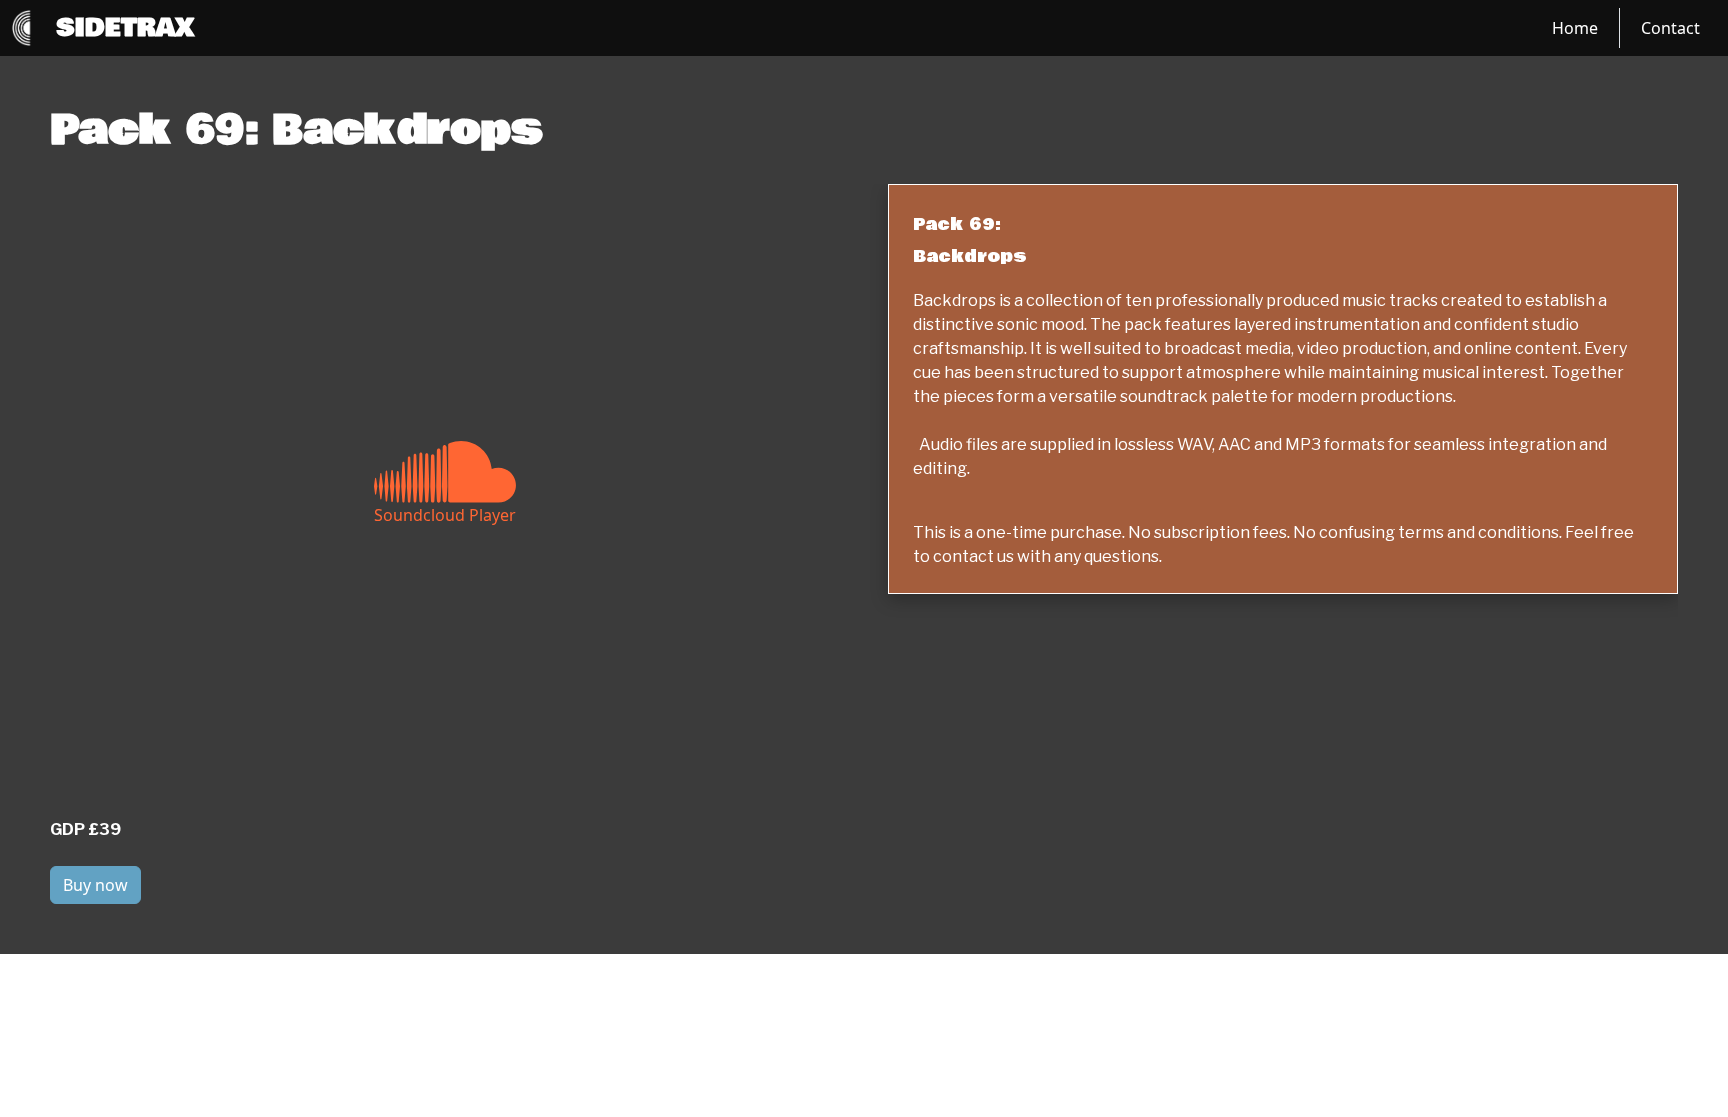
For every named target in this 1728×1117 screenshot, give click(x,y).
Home (1575, 28)
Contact (1670, 28)
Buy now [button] (95, 885)
